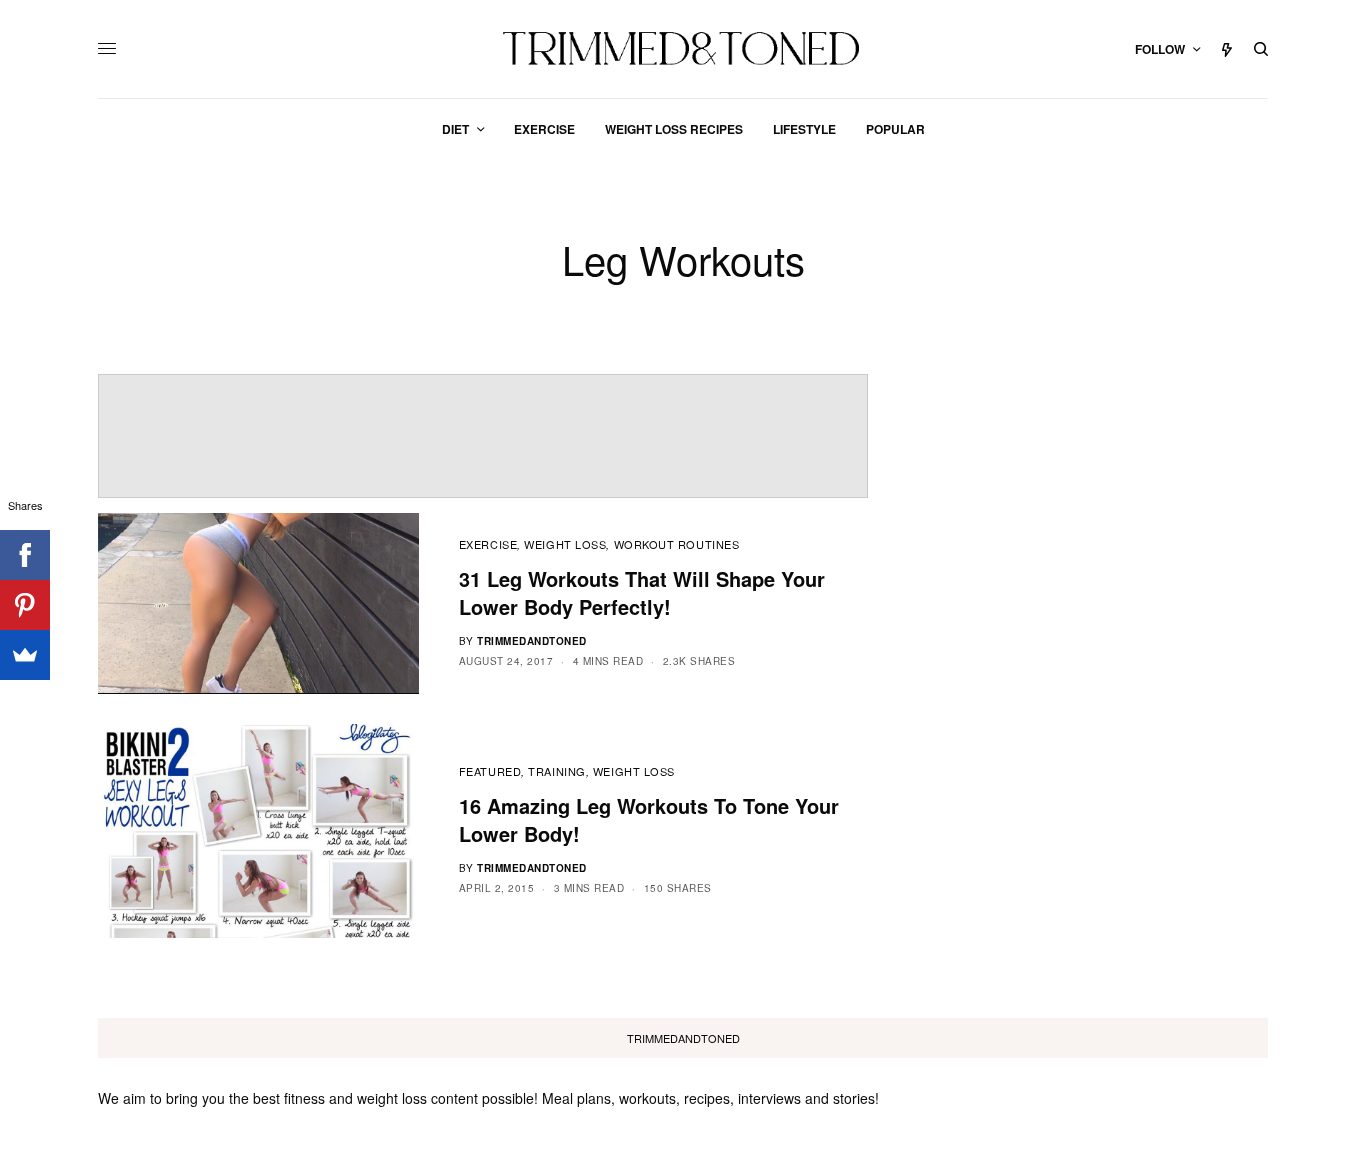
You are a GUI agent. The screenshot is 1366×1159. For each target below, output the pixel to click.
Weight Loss (565, 544)
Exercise (488, 544)
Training (556, 771)
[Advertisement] (483, 436)
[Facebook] (25, 555)
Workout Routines (677, 544)
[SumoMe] (25, 655)
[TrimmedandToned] (683, 49)
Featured (490, 771)
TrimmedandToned (532, 641)
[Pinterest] (25, 605)
